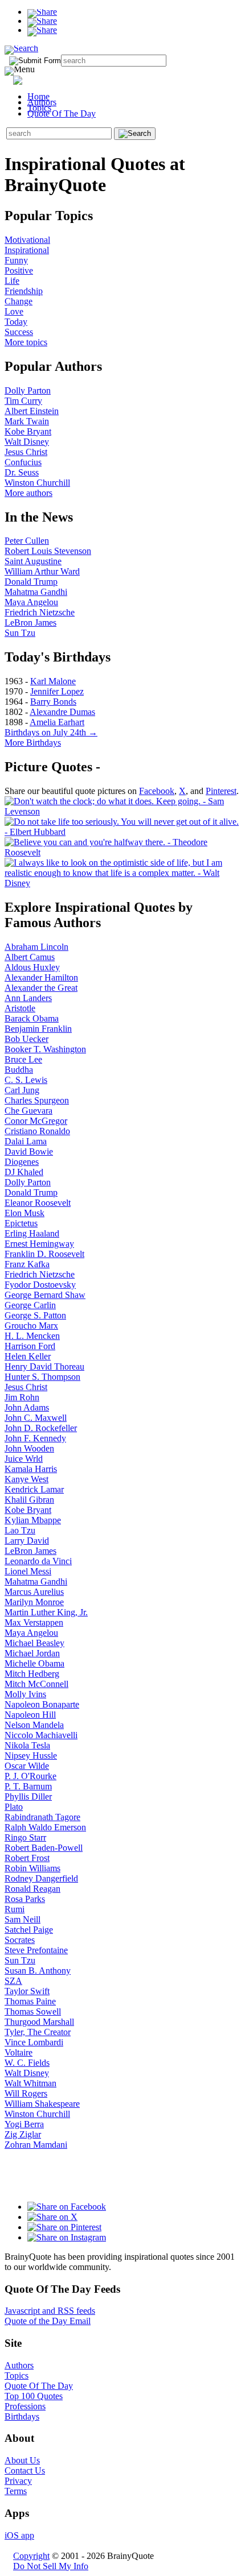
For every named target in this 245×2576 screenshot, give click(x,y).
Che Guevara (28, 1111)
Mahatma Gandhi (36, 592)
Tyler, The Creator (38, 2032)
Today (16, 322)
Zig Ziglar (23, 2134)
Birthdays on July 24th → (51, 732)
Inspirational (27, 250)
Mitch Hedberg (32, 1674)
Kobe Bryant (28, 431)
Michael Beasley (34, 1643)
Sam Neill (23, 1919)
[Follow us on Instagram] (67, 2237)
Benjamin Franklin (38, 1029)
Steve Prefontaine (36, 1950)
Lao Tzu (20, 1530)
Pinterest (221, 791)
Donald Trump (31, 582)
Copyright (31, 2556)
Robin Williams (32, 1868)
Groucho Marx (31, 1326)
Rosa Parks (25, 1899)
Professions (25, 2406)
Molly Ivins (25, 1694)
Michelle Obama (34, 1663)
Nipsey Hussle (31, 1756)
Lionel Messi (28, 1571)
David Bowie (29, 1151)
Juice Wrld (24, 1459)
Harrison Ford (30, 1346)
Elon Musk (24, 1213)
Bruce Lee (23, 1059)
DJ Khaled (24, 1172)
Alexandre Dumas (62, 712)
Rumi (15, 1909)
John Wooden (29, 1448)
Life (12, 281)
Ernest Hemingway (39, 1244)
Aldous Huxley (32, 967)
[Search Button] (135, 134)
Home (38, 96)
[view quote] (122, 811)
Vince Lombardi (34, 2042)
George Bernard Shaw (45, 1295)
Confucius (23, 462)
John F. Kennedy (35, 1438)
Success (19, 332)
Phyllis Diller (28, 1796)
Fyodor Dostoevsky (40, 1285)
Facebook (157, 791)
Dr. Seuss (22, 472)
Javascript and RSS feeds (50, 2311)
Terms (16, 2491)
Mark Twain (27, 421)
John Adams (27, 1407)
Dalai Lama (26, 1141)
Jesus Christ (26, 452)
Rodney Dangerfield (41, 1878)
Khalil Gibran (29, 1500)
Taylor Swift (27, 1991)
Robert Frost (27, 1858)
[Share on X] (42, 21)
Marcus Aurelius (34, 1592)
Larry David (27, 1541)
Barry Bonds (53, 702)
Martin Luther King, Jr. (46, 1612)
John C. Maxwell (36, 1418)
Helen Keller (28, 1356)
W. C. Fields (27, 2063)
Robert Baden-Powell (44, 1848)
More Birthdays (33, 743)
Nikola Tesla (27, 1745)
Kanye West (26, 1479)
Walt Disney (27, 442)
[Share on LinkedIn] (42, 30)
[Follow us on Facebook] (67, 2207)
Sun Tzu (20, 633)
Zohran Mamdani (36, 2145)
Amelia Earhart (57, 722)
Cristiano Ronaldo (37, 1131)
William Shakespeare (42, 2104)
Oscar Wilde (27, 1766)
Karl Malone (53, 681)
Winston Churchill (37, 483)
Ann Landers (28, 998)
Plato (14, 1807)
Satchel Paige (29, 1930)
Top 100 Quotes (34, 2396)
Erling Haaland (32, 1233)
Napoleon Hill (30, 1715)
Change (19, 301)
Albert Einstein (32, 411)
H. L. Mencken (32, 1336)
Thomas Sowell (33, 2011)
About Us (22, 2460)
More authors (28, 493)
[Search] (21, 48)
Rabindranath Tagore (42, 1817)
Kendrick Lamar (34, 1489)
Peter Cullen (27, 541)
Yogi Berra (24, 2124)
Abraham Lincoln (36, 947)
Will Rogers (26, 2093)
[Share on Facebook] (42, 12)
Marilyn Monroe (34, 1602)
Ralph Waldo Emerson (45, 1827)
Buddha (19, 1070)
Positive (19, 270)
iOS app (19, 2535)
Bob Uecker (26, 1039)
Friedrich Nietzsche (40, 612)
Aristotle (20, 1008)
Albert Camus (30, 957)
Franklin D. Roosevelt (44, 1254)
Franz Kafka (27, 1264)
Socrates (20, 1940)
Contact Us (25, 2470)
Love (14, 311)
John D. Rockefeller (41, 1428)
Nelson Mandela (34, 1725)
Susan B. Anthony (38, 1971)
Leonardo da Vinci (38, 1561)
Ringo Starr (25, 1837)
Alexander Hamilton (41, 977)
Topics (39, 108)
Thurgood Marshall (39, 2022)
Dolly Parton (28, 390)
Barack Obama (32, 1018)
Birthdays (22, 2416)
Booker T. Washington (45, 1049)
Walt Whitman (30, 2083)
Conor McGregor (36, 1121)
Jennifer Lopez (57, 691)
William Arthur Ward (42, 571)
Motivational (27, 240)
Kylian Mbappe (33, 1520)
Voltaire (19, 2052)
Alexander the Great (41, 988)
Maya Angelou (31, 602)
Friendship (24, 291)
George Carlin (30, 1305)
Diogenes (22, 1162)
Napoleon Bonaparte (42, 1704)
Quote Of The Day (62, 113)
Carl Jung (22, 1090)
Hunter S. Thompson (42, 1377)
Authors (42, 102)
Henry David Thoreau (44, 1366)
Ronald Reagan (32, 1889)
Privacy (18, 2481)
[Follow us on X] (52, 2217)
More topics (26, 342)
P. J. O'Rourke (30, 1776)
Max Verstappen (34, 1622)
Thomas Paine (30, 2001)
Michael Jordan (32, 1653)
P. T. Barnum (28, 1786)
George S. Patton (35, 1315)
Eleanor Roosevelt (38, 1203)
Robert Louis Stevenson (48, 551)
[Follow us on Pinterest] (64, 2227)
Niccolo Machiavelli (41, 1735)
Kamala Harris (31, 1469)
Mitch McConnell (36, 1684)
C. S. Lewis (26, 1080)
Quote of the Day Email (48, 2321)
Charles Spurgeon (37, 1100)
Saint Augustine (33, 561)
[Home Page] (38, 78)
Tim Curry (23, 401)
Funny (16, 260)
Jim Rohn (22, 1397)
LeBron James (30, 623)
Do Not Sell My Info (51, 2566)
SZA (13, 1981)
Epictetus (21, 1223)
